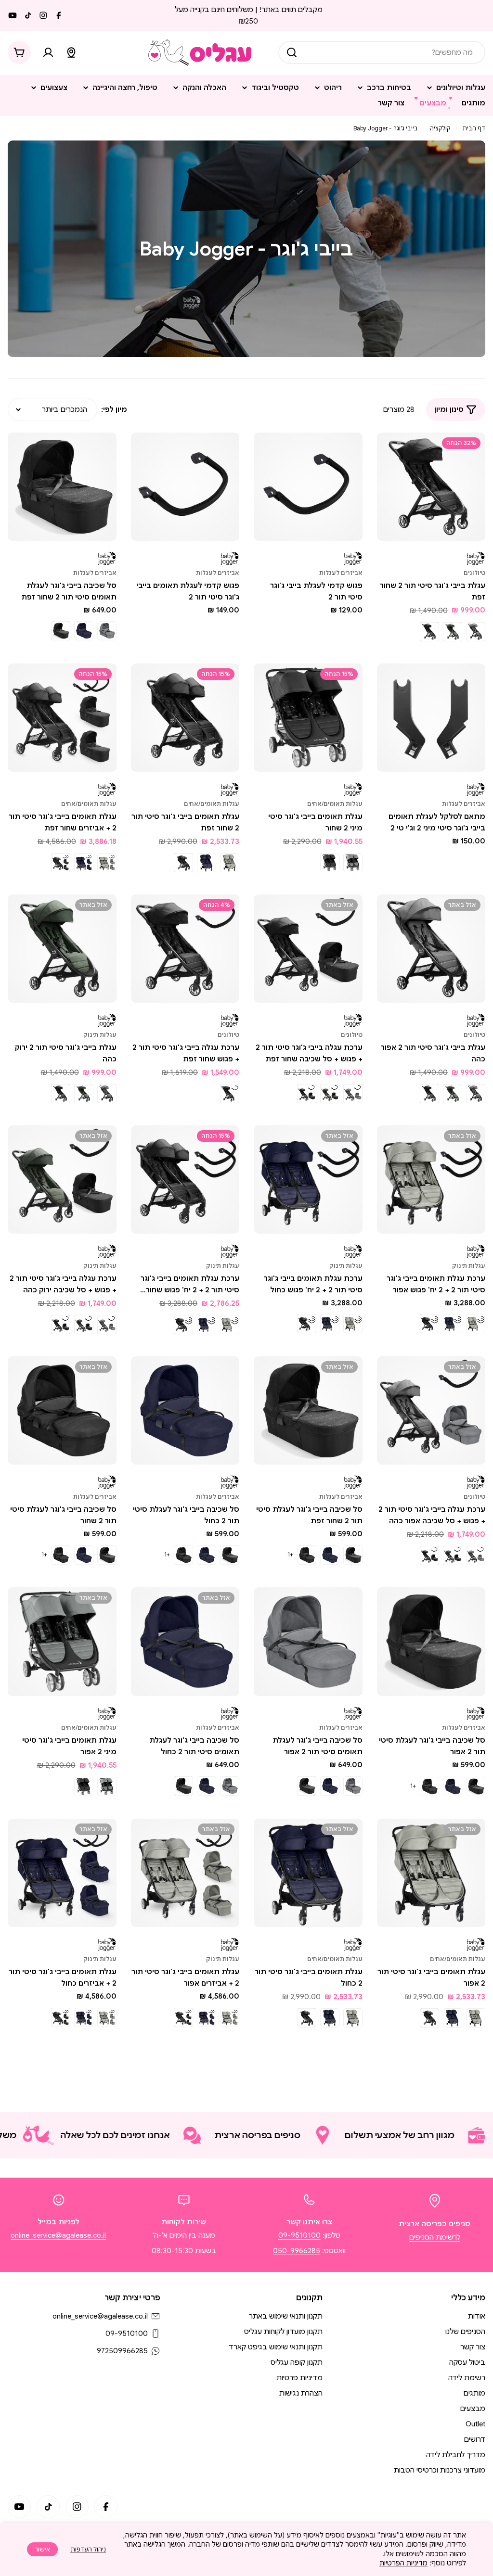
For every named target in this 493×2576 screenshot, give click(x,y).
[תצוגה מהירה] (391, 454)
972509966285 (122, 2351)
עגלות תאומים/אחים (335, 804)
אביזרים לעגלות (341, 573)
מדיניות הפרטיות (403, 2563)
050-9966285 (297, 2251)
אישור (42, 2549)
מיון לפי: (114, 409)
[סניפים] (71, 52)
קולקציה (440, 128)
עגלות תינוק (100, 1035)
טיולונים (474, 573)
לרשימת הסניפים (435, 2237)
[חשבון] (48, 52)
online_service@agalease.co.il (58, 2235)
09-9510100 (299, 2235)
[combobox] (382, 52)
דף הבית (474, 128)
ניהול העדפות (88, 2549)
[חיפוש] (292, 52)
